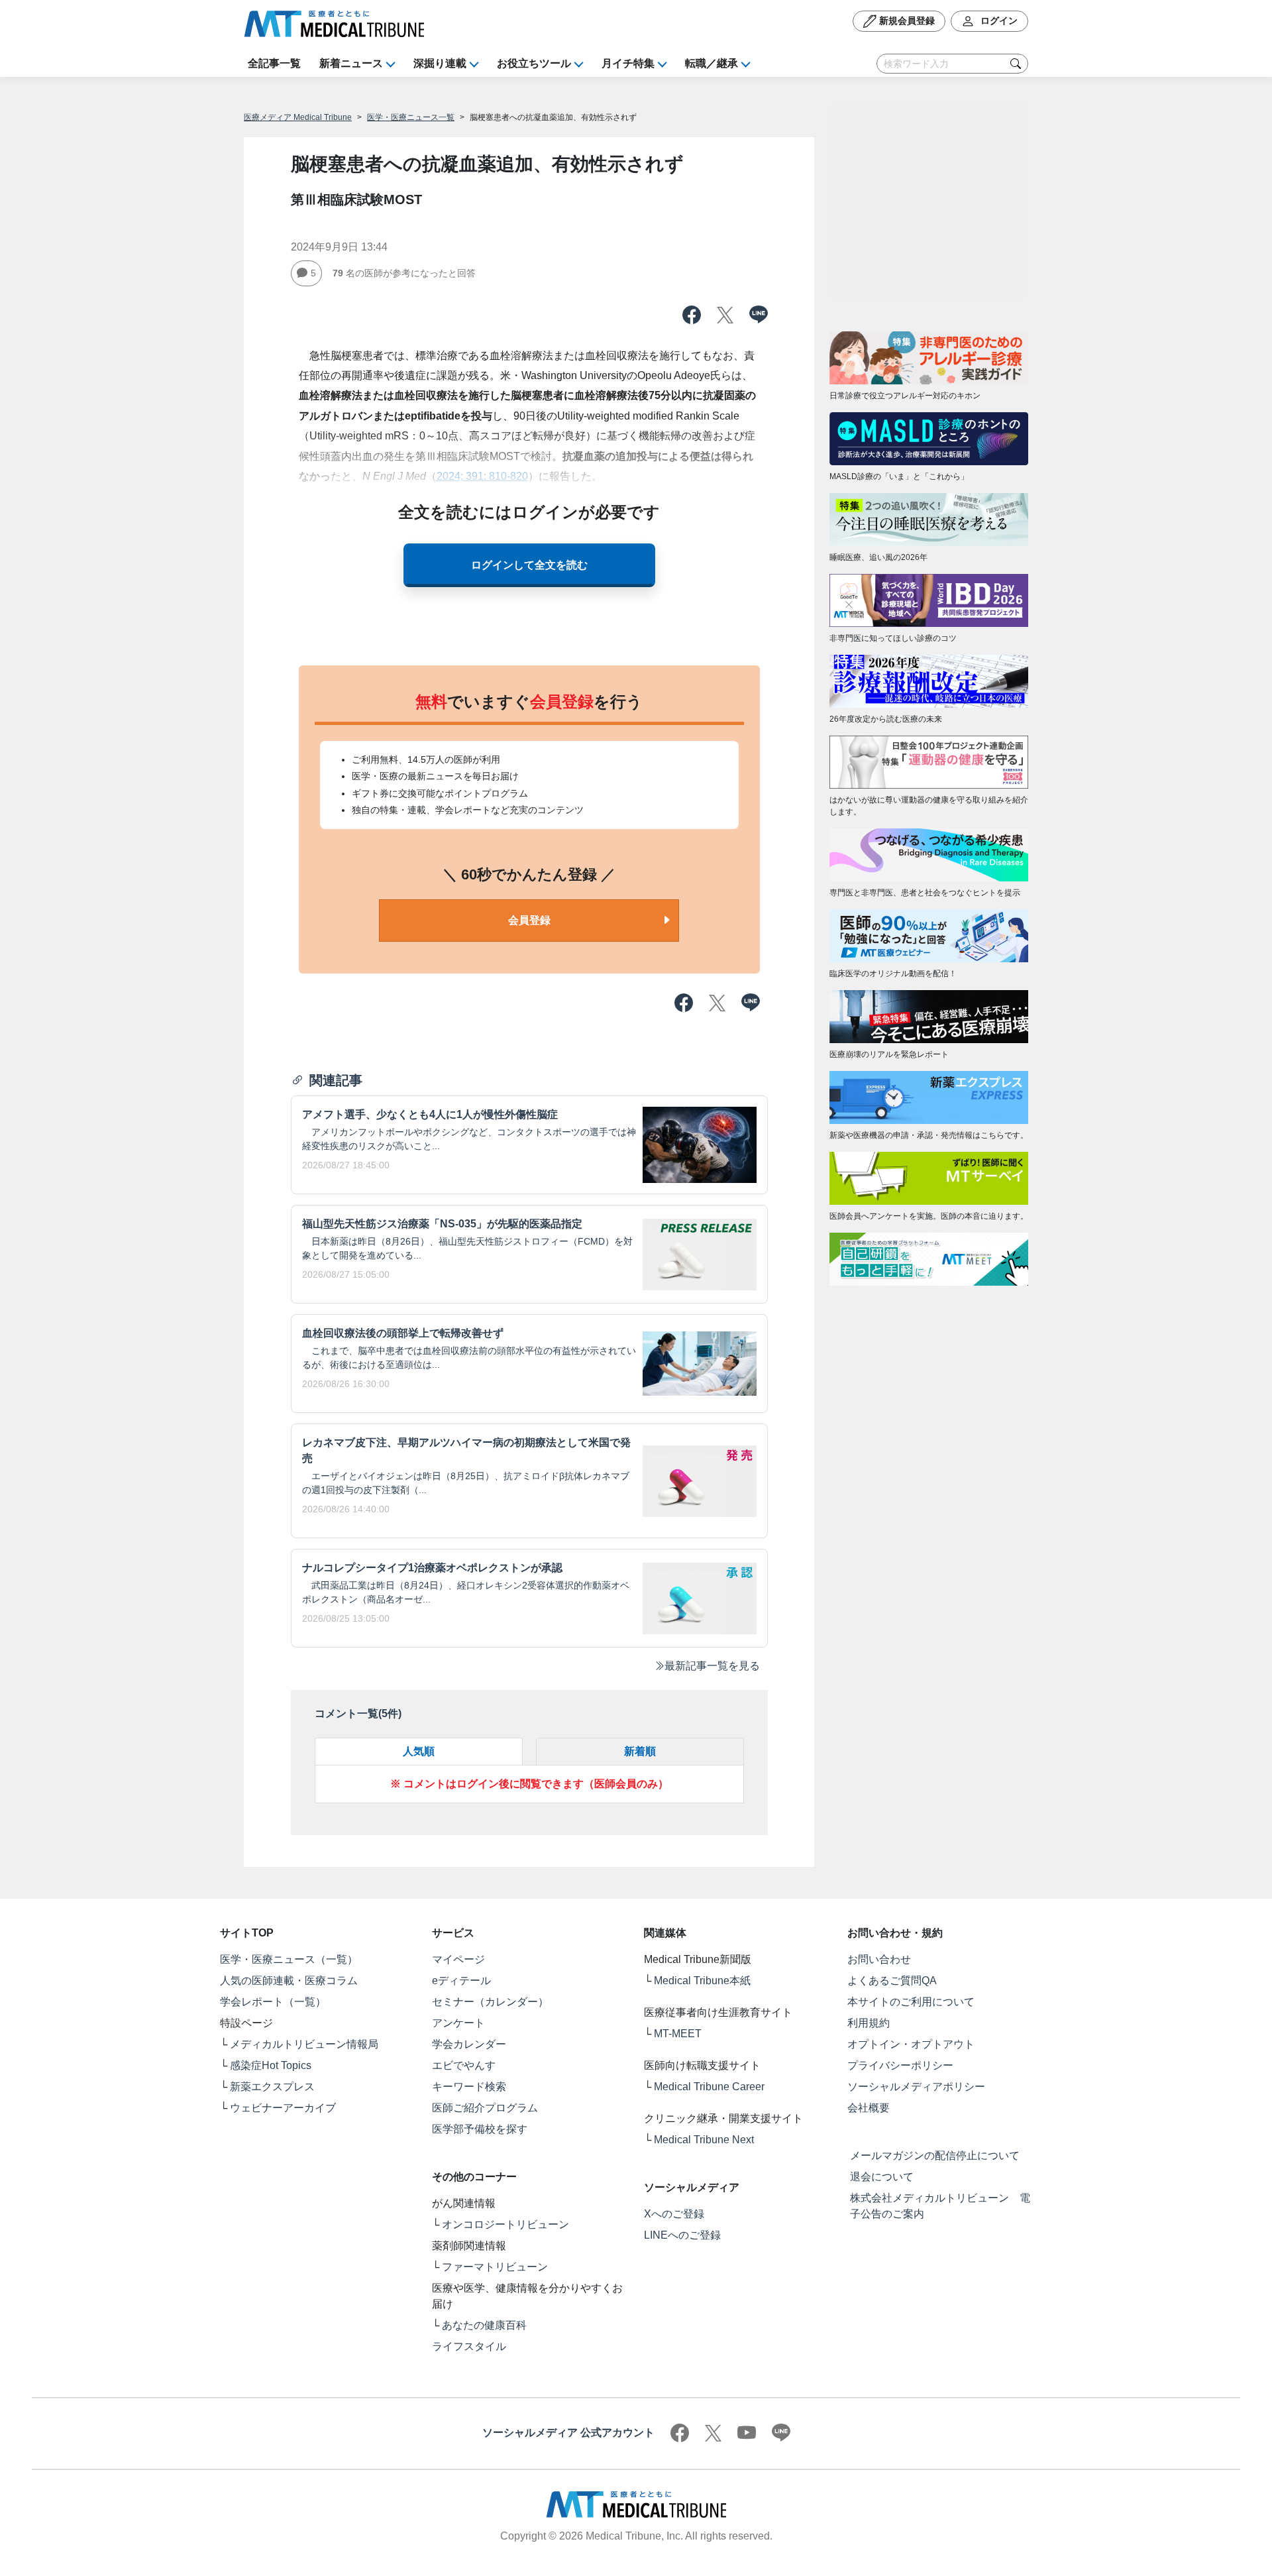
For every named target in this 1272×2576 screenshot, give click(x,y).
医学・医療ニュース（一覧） (289, 1959)
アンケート (458, 2023)
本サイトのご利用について (911, 2002)
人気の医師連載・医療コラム (289, 1981)
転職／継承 (712, 63)
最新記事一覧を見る (712, 1666)
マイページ (458, 1959)
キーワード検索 (469, 2087)
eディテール (461, 1981)
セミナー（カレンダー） (490, 2002)
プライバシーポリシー (900, 2065)
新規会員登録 (906, 21)
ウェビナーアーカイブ (283, 2108)
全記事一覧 (274, 63)
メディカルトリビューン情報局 (304, 2044)
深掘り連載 (440, 63)
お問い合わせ (879, 1959)
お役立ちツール (534, 63)
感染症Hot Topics (271, 2065)
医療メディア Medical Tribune (298, 117)
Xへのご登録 (674, 2214)
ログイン (998, 21)
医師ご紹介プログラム (485, 2108)
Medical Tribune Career (709, 2087)
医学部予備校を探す (480, 2129)
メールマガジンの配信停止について (935, 2156)
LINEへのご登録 (682, 2235)
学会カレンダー (469, 2044)
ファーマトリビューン (495, 2267)
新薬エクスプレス (272, 2087)
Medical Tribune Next (704, 2140)
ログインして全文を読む (529, 565)
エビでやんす (464, 2065)
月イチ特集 (628, 63)
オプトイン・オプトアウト (911, 2044)
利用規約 (869, 2023)
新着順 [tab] (640, 1751)
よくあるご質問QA (892, 1981)
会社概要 (869, 2108)
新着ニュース (351, 63)
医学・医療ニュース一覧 (411, 117)
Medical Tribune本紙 (702, 1981)
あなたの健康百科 (484, 2325)
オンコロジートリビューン (505, 2224)
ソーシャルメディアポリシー (916, 2087)
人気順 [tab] (419, 1751)
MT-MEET (678, 2034)
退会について (882, 2177)
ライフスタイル (469, 2346)
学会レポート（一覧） (273, 2002)
